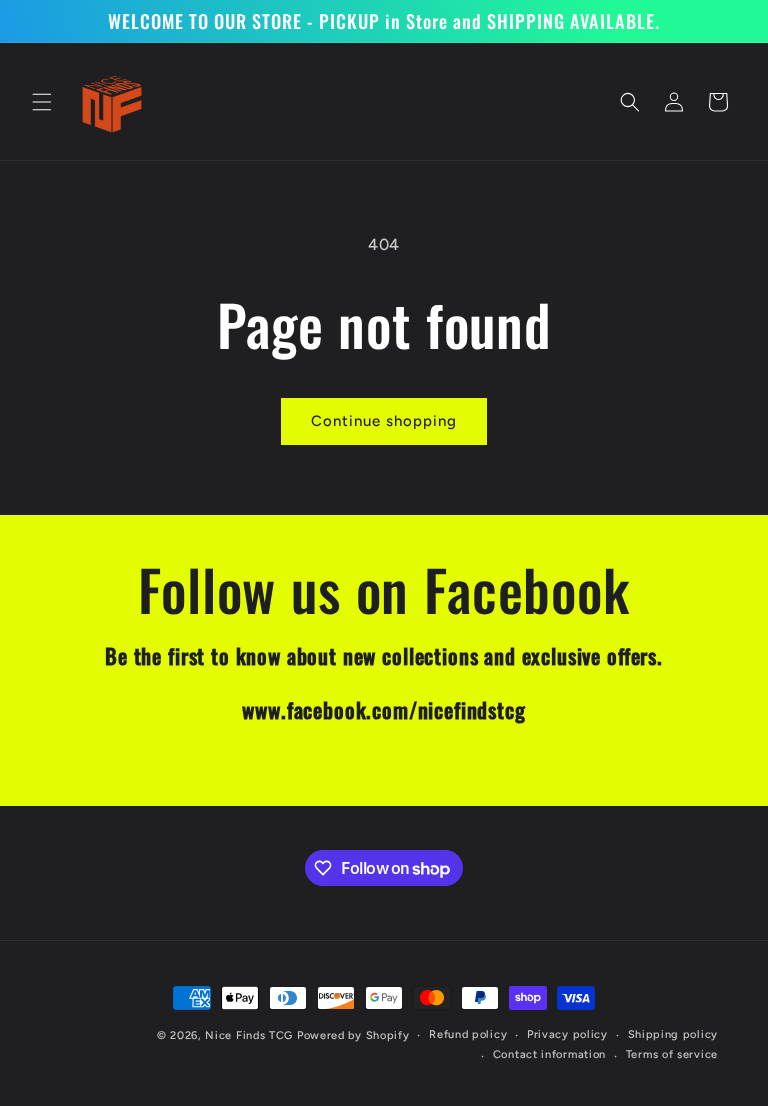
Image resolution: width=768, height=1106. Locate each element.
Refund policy (468, 1034)
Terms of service (672, 1054)
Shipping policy (673, 1034)
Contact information (549, 1054)
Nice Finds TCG (249, 1035)
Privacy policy (567, 1034)
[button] (42, 102)
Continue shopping (384, 421)
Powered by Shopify (353, 1035)
